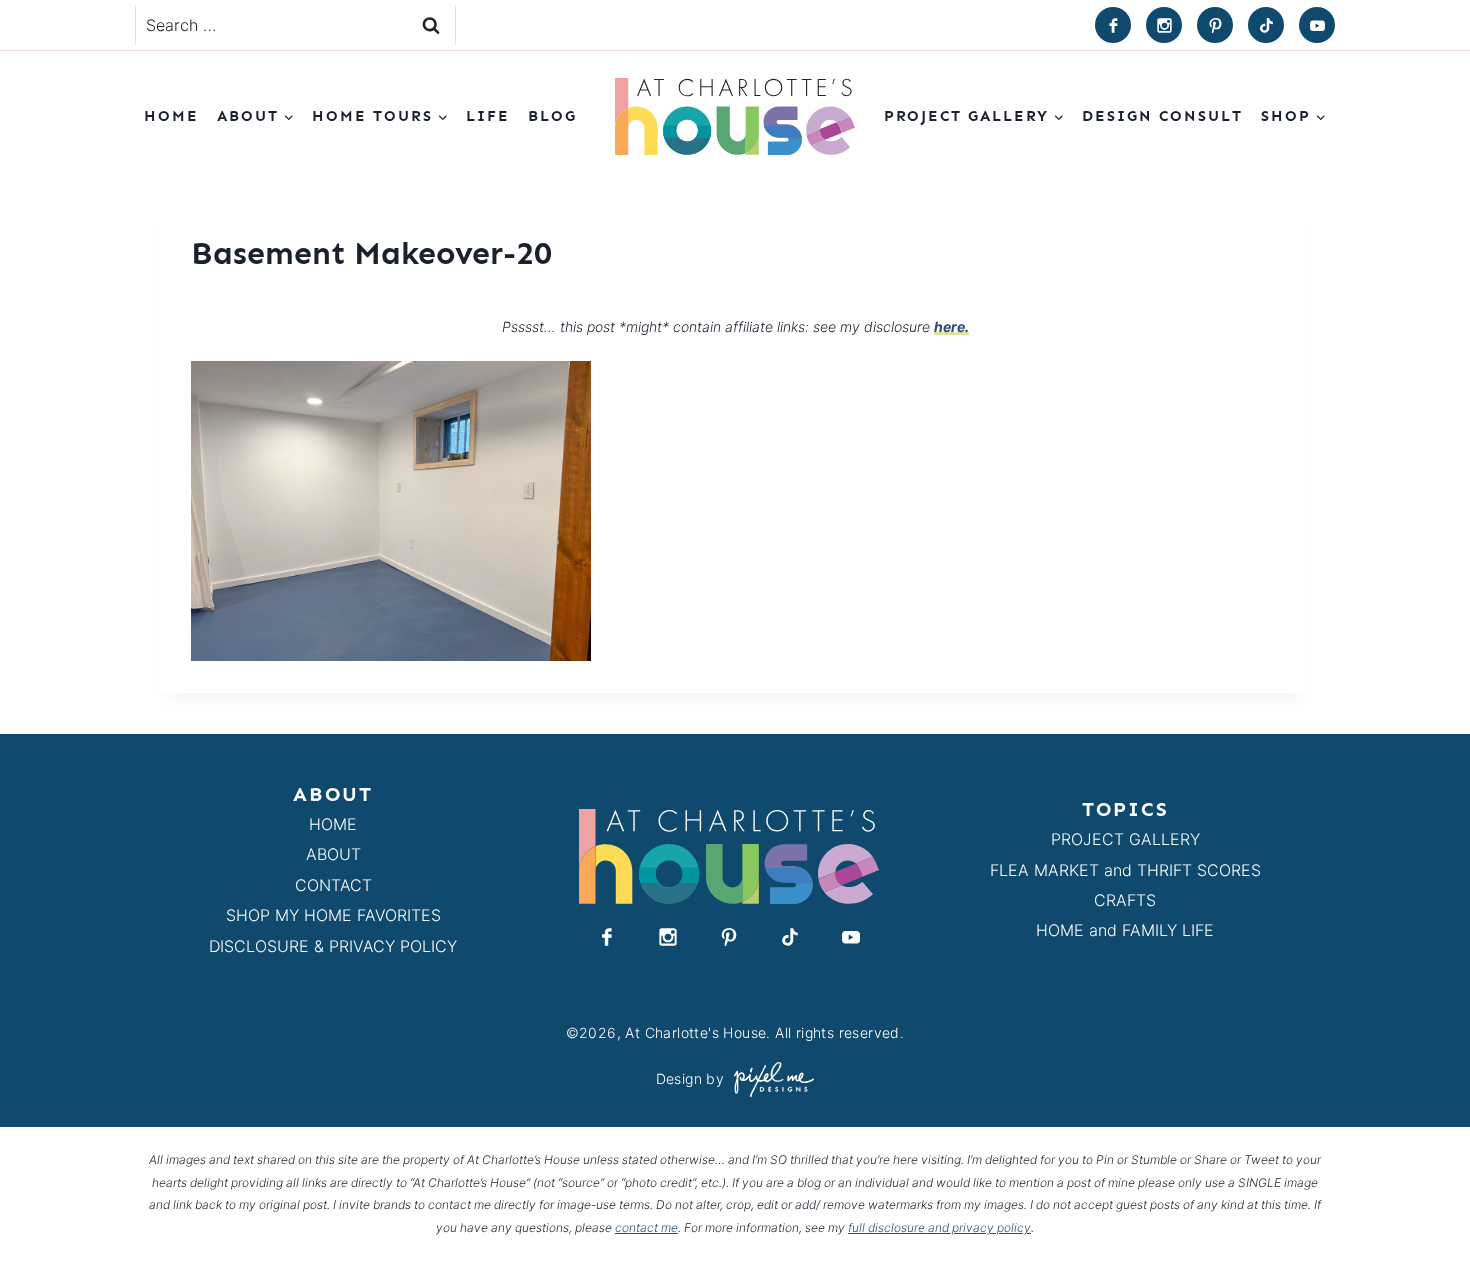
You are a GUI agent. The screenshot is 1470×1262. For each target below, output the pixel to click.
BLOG (552, 116)
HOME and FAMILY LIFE (1125, 930)
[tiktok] (1266, 25)
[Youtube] (1317, 25)
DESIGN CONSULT (1162, 116)
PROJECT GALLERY (1125, 839)
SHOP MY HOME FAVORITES (333, 915)
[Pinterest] (1215, 25)
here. (951, 326)
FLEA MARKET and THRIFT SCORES (1125, 870)
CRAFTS (1125, 900)
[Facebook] (1113, 25)
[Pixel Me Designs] (769, 1079)
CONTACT (333, 885)
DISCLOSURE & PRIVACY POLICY (333, 946)
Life (488, 116)
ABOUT (333, 854)
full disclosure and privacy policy (939, 1227)
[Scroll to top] (1418, 1200)
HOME (333, 824)
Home (171, 116)
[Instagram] (1164, 25)
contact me (646, 1227)
